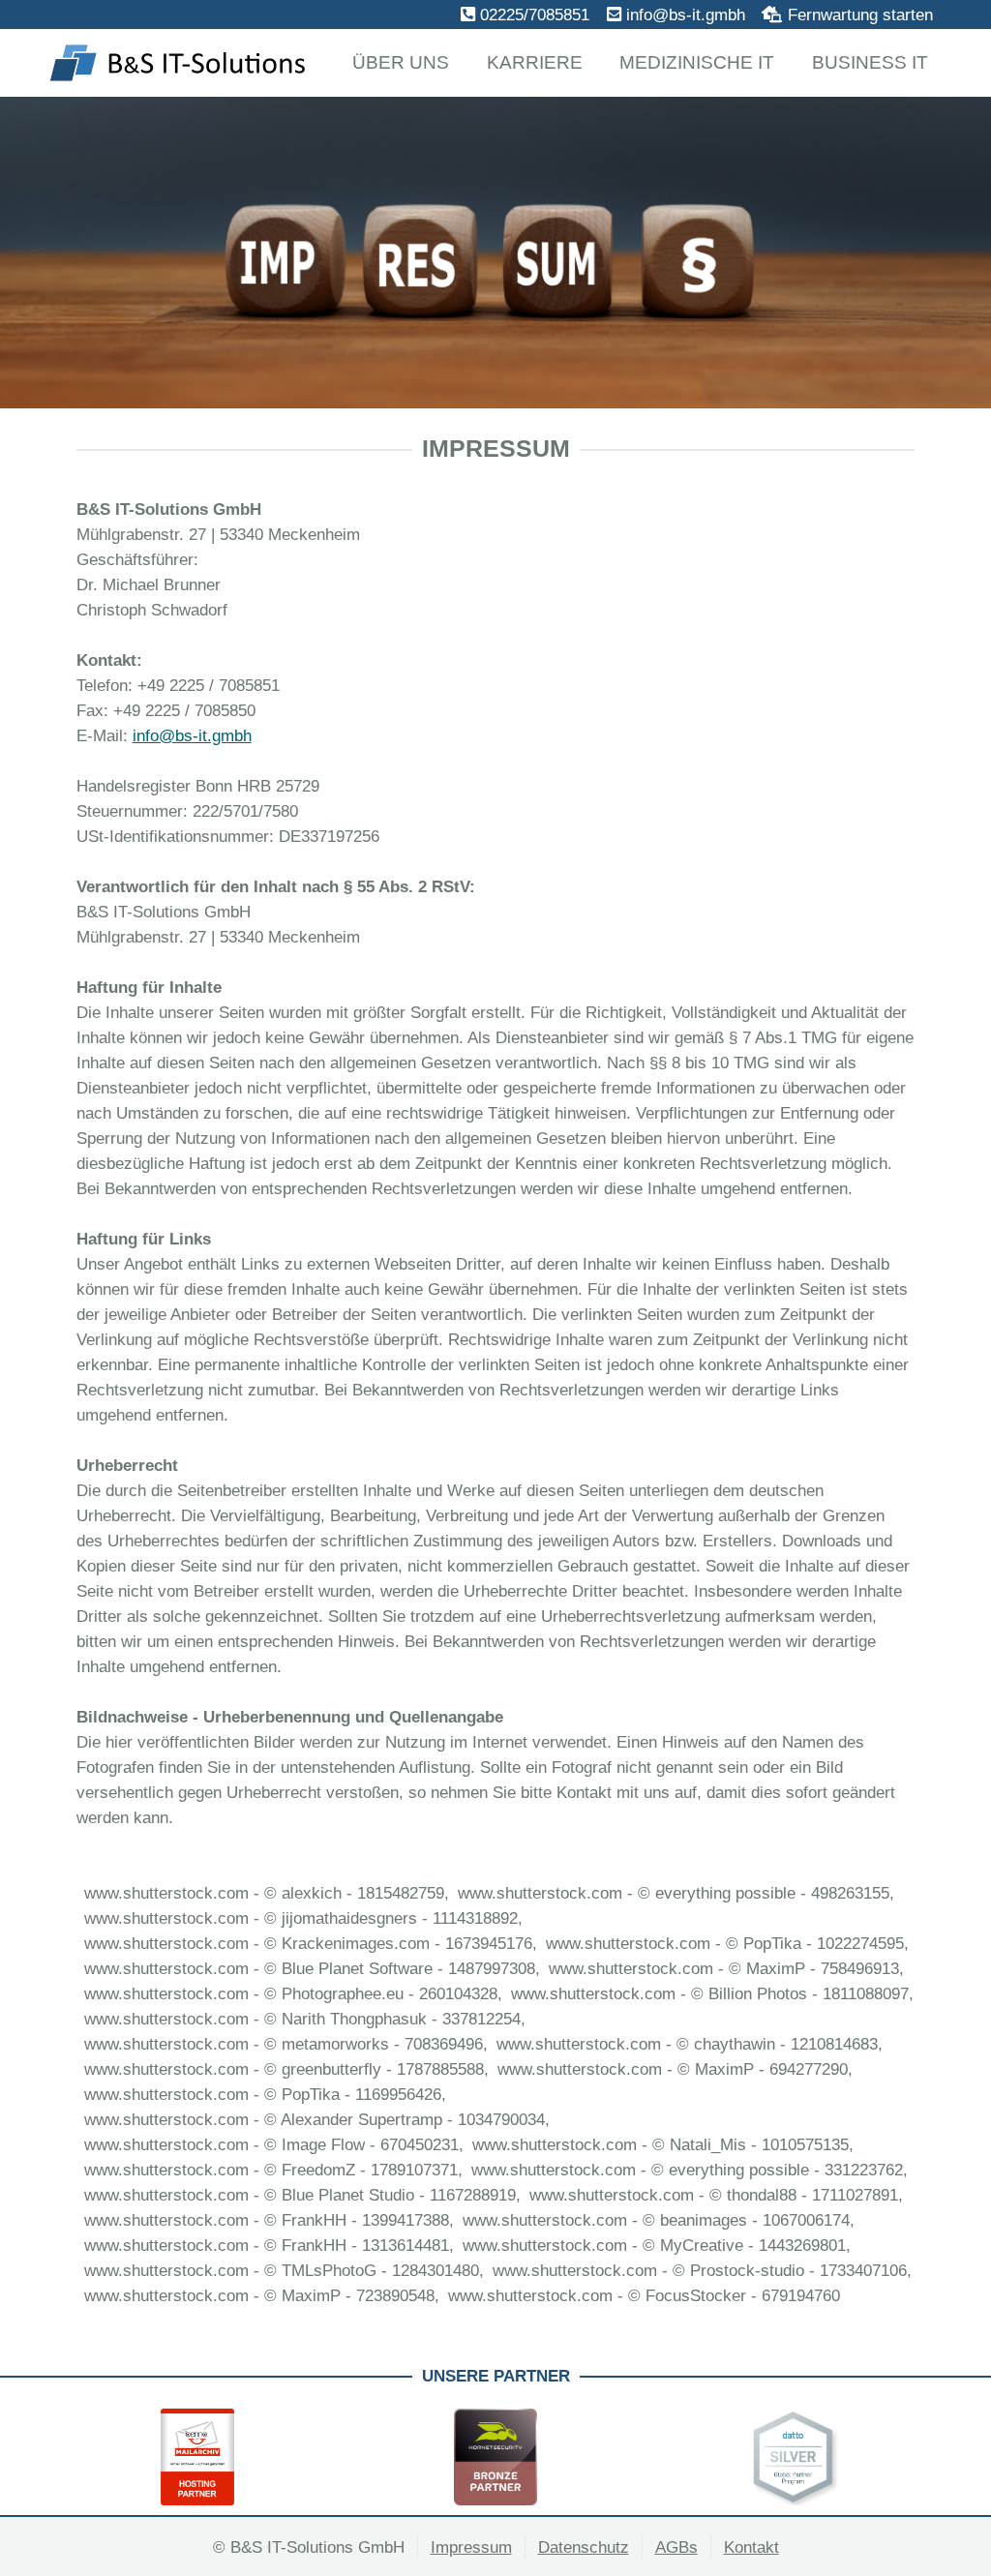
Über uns (401, 62)
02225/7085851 (535, 15)
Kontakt (751, 2547)
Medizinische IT (697, 62)
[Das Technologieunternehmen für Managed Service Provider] (555, 2457)
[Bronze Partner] (256, 2457)
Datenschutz (584, 2547)
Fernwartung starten (860, 15)
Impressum (471, 2547)
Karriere (535, 62)
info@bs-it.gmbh (686, 15)
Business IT (870, 62)
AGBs (676, 2547)
